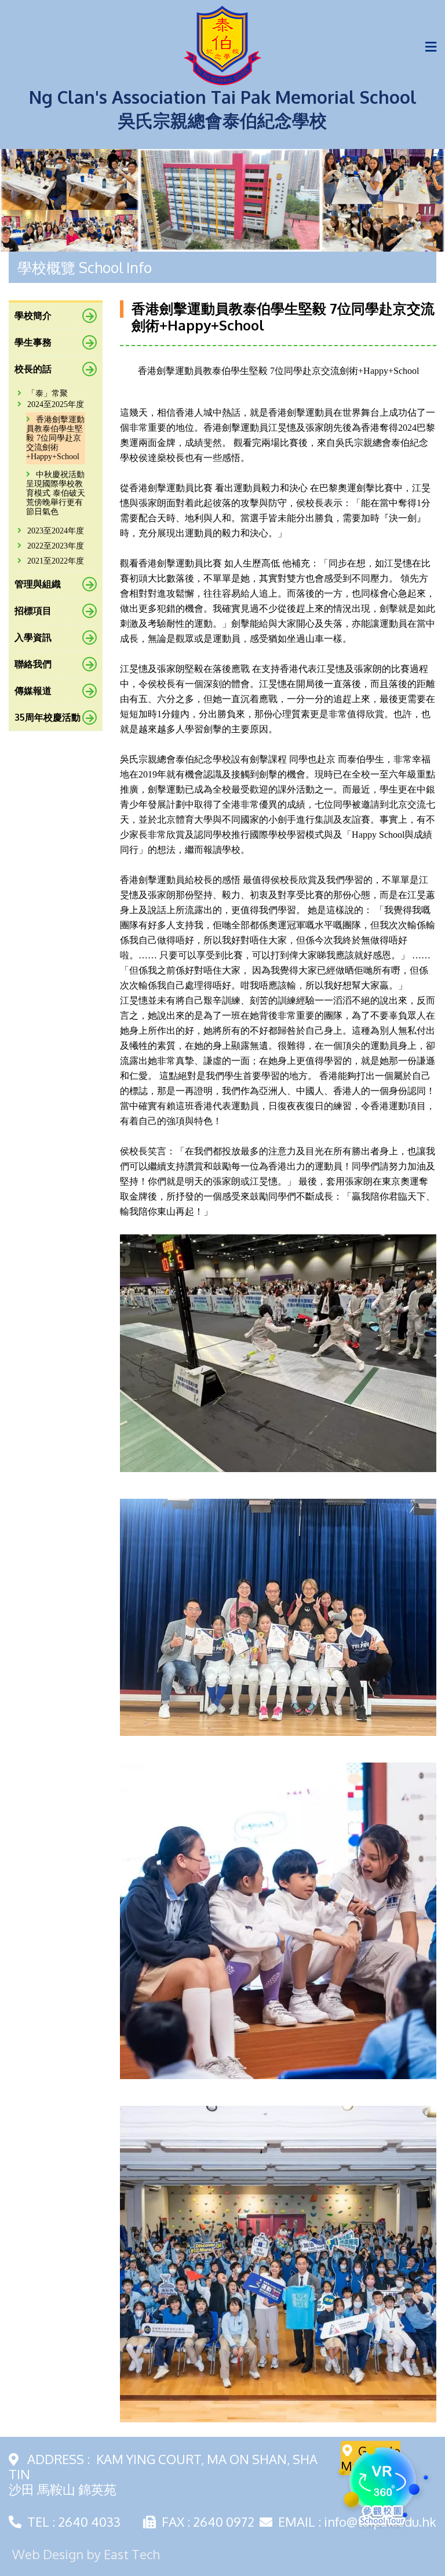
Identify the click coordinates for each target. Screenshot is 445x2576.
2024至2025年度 (56, 404)
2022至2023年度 (56, 546)
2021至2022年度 (56, 561)
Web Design (48, 2554)
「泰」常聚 (48, 393)
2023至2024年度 (56, 531)
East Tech (132, 2554)
